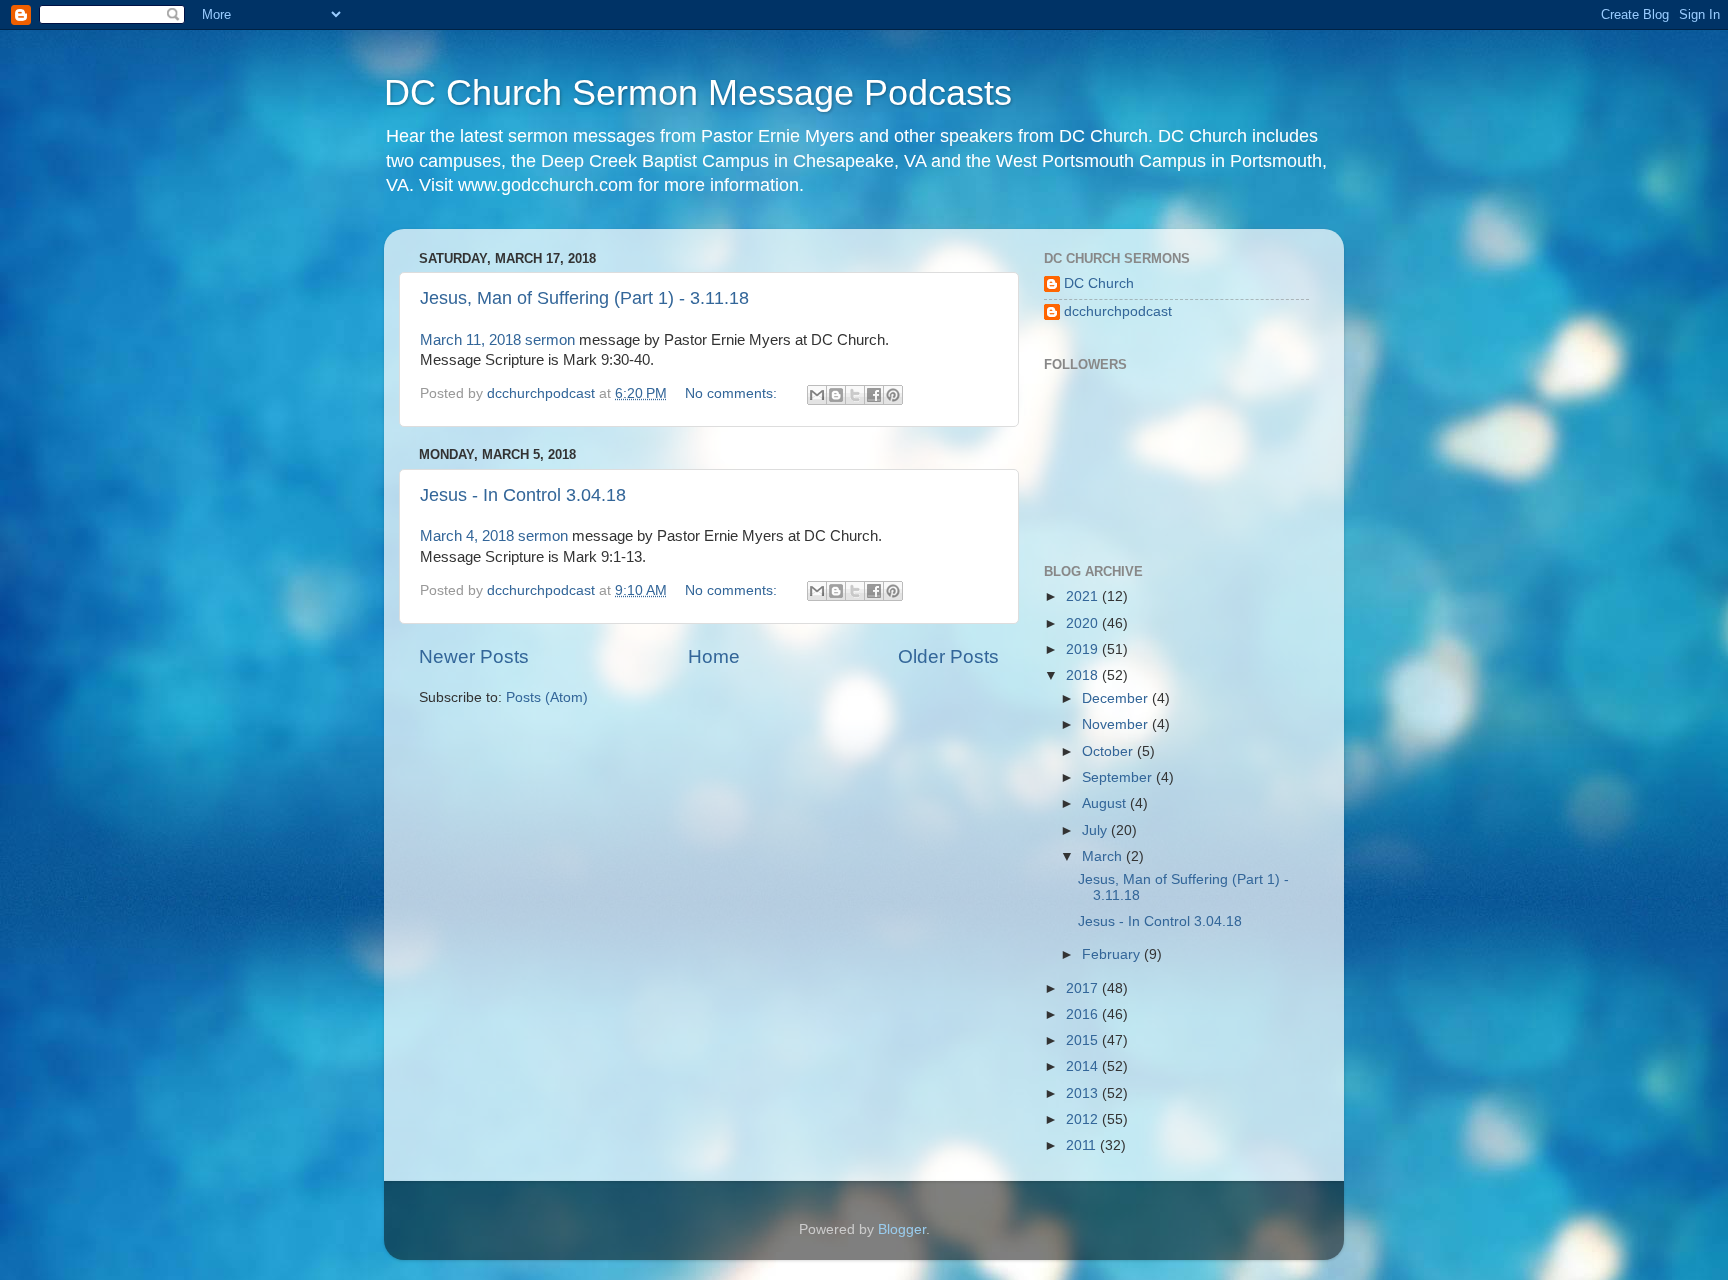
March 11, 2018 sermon (497, 340)
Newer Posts (474, 656)
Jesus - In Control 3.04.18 (523, 495)
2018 (1084, 675)
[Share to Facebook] (874, 395)
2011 (1083, 1145)
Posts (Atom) (547, 697)
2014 (1084, 1066)
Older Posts (948, 656)
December (1117, 698)
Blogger (902, 1229)
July (1096, 830)
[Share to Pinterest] (893, 395)
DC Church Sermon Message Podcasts (698, 92)
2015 (1084, 1040)
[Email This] (817, 395)
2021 (1084, 596)
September (1119, 777)
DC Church (1099, 283)
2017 (1084, 988)
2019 (1084, 649)
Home (714, 656)
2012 (1084, 1119)
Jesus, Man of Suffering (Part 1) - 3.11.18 (584, 298)
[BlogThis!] (836, 395)
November (1117, 724)
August (1106, 803)
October (1109, 751)
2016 (1084, 1014)
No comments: (733, 393)
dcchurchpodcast (1118, 311)
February (1113, 954)
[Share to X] (855, 395)
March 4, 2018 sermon (494, 536)
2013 (1084, 1093)
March (1104, 856)
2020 (1084, 623)
